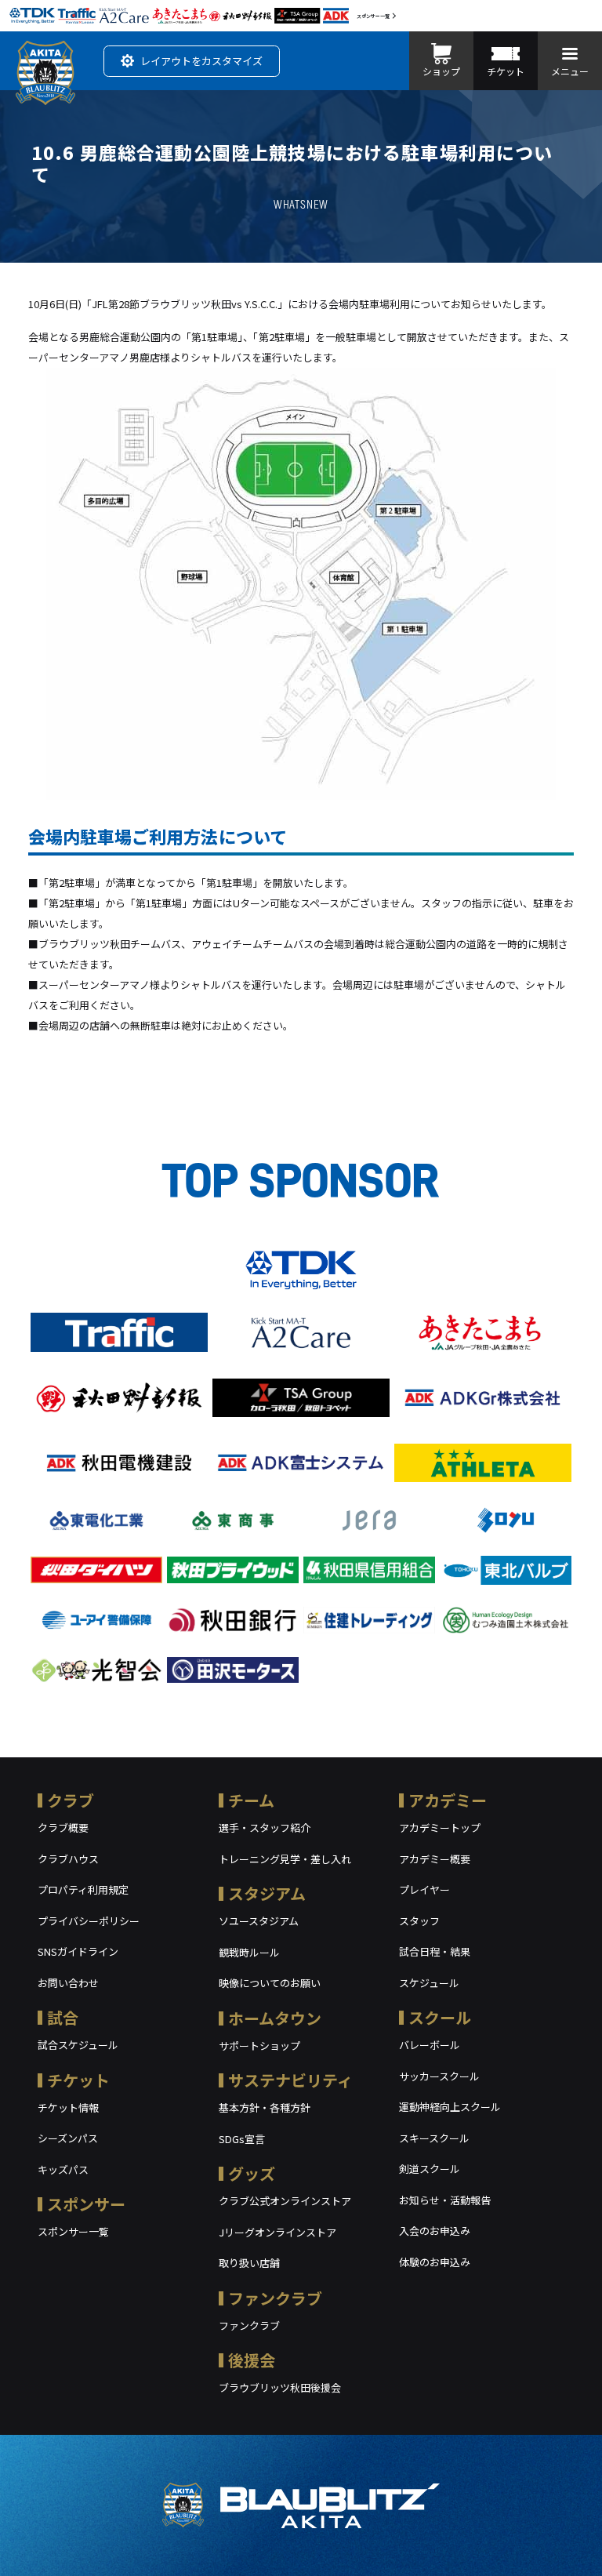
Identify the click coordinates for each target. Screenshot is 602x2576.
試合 (63, 2017)
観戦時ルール (249, 1952)
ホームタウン (275, 2018)
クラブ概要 (63, 1828)
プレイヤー (424, 1889)
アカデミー (448, 1800)
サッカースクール (439, 2076)
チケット (78, 2080)
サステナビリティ (290, 2080)
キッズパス (63, 2169)
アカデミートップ (440, 1828)
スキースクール (434, 2138)
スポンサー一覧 (373, 16)
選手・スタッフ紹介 (265, 1828)
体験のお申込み (435, 2262)
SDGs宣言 (242, 2139)
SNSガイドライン (78, 1951)
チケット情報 (68, 2107)
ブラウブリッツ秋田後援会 (280, 2387)
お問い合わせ (68, 1983)
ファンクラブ (275, 2298)
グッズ (252, 2173)
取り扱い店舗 (249, 2263)
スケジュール (429, 1983)
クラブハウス (68, 1859)
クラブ (71, 1800)
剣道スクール (430, 2169)
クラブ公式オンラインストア (285, 2201)
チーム (251, 1800)
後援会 (252, 2360)
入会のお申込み (435, 2231)
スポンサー (86, 2204)
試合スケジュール (78, 2045)
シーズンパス (68, 2138)
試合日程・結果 (435, 1951)
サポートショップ (259, 2046)
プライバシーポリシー (89, 1921)
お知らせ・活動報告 (445, 2200)
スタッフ (419, 1921)
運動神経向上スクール (450, 2107)
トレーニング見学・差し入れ (285, 1859)
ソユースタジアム (259, 1921)
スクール (440, 2017)
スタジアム (267, 1893)
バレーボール (430, 2045)
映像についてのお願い (270, 1983)
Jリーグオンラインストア (277, 2232)
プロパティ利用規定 (83, 1889)
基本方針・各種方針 (265, 2107)
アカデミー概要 (435, 1859)
